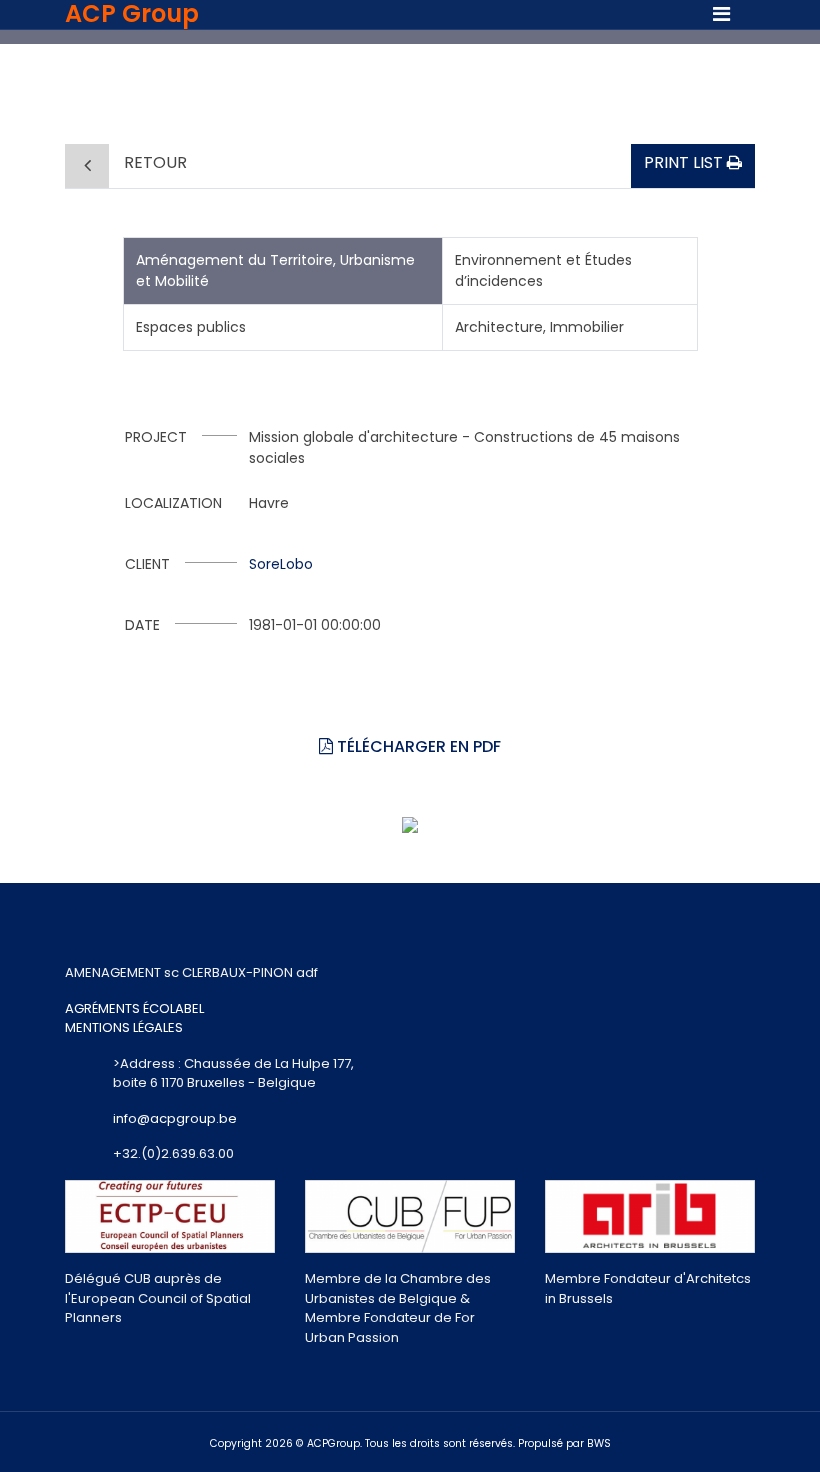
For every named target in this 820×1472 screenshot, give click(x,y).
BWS (599, 1443)
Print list (685, 162)
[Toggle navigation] (721, 14)
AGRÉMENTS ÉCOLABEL (134, 1008)
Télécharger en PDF (417, 746)
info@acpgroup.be (175, 1118)
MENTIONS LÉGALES (124, 1027)
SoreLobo (281, 564)
